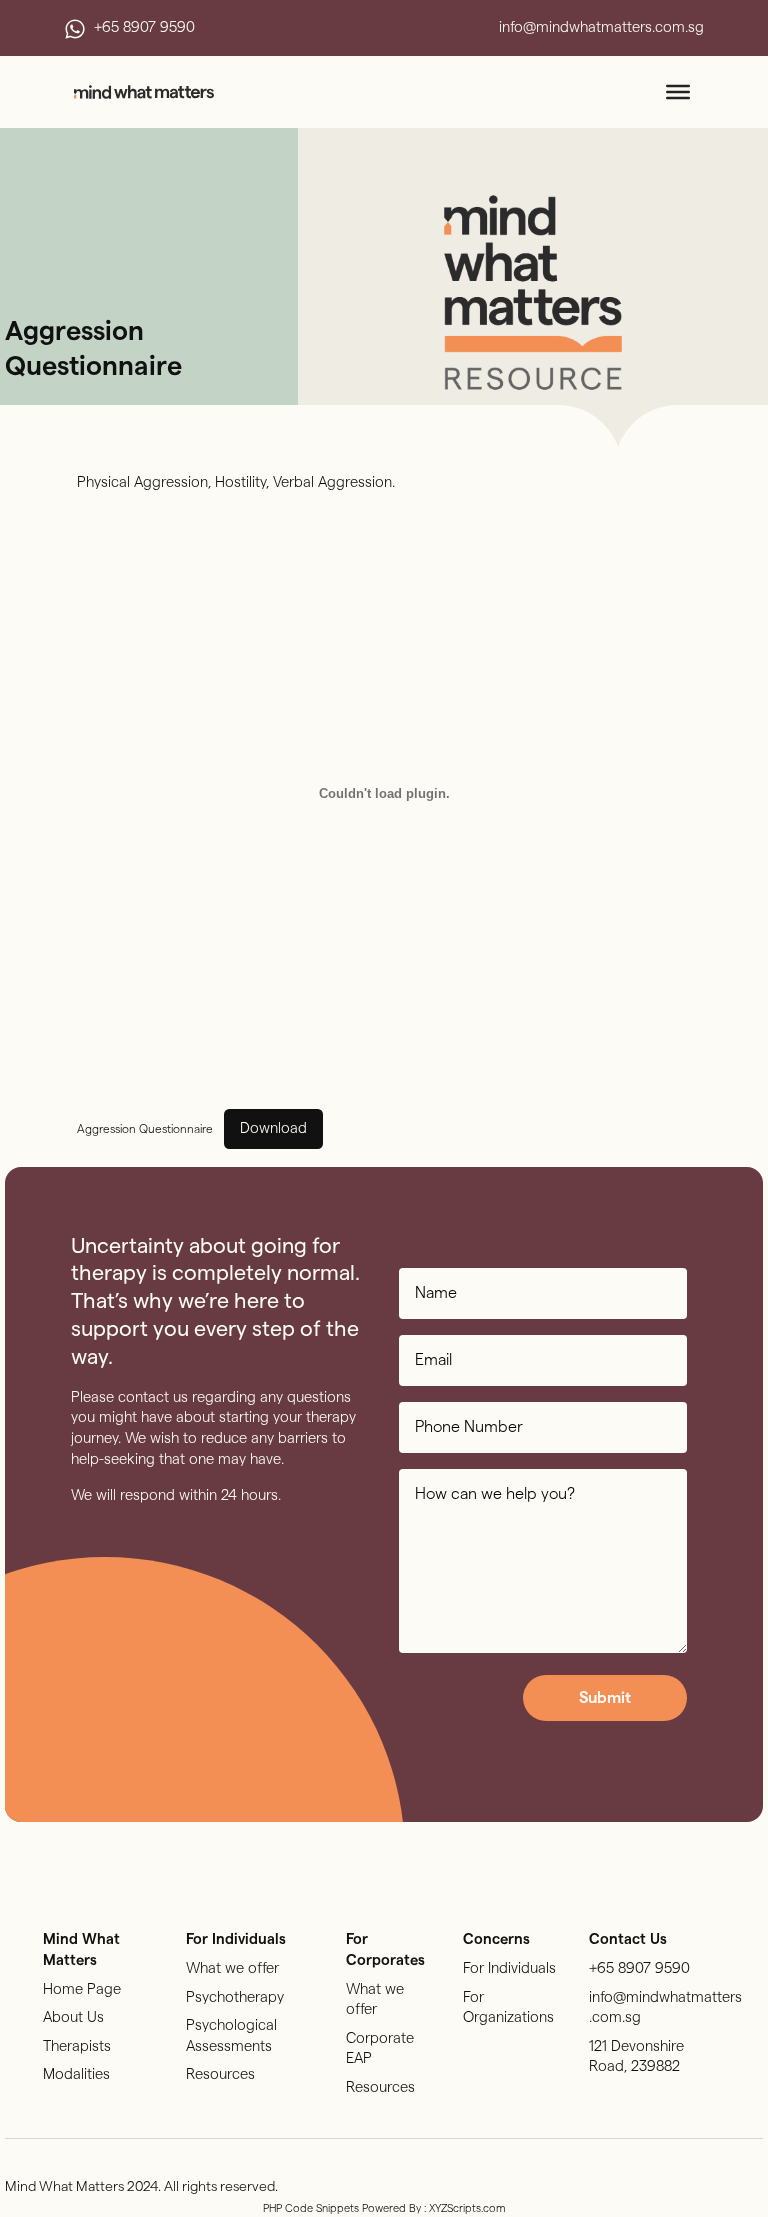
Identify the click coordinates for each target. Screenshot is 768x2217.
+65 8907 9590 (639, 1968)
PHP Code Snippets (311, 2208)
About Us (73, 2017)
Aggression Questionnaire (145, 1129)
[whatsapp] (75, 29)
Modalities (76, 2074)
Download (273, 1128)
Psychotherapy (235, 1997)
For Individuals (509, 1968)
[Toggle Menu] (678, 92)
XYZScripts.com (467, 2208)
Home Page (82, 1989)
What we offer (232, 1968)
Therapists (77, 2046)
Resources (220, 2074)
